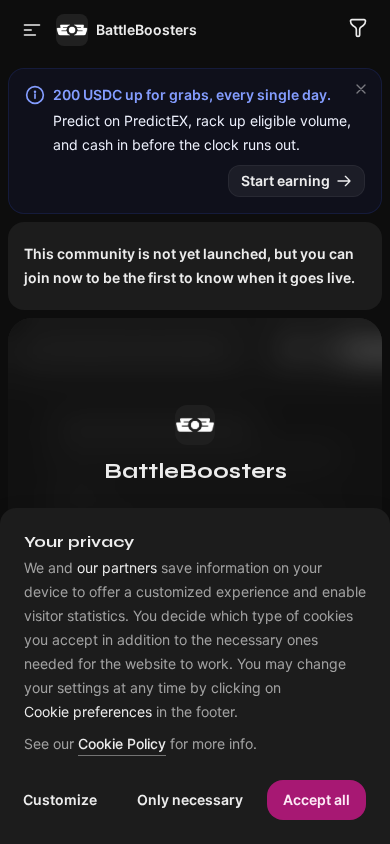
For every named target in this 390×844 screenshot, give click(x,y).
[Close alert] (361, 89)
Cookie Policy (122, 744)
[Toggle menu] (32, 30)
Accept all (316, 799)
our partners (117, 568)
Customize (60, 799)
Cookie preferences (88, 712)
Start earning (285, 180)
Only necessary (190, 799)
